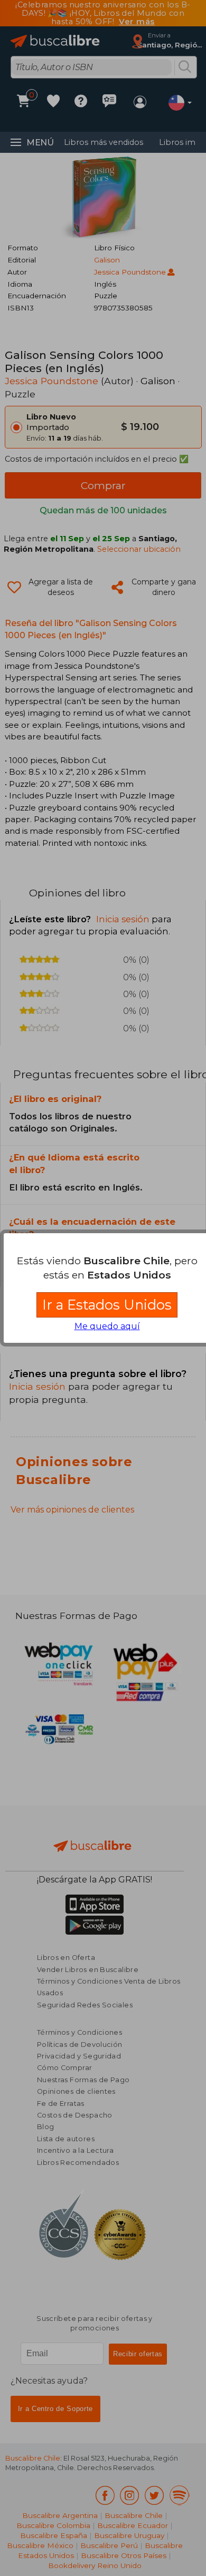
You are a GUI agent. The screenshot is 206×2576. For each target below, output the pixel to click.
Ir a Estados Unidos (107, 1305)
